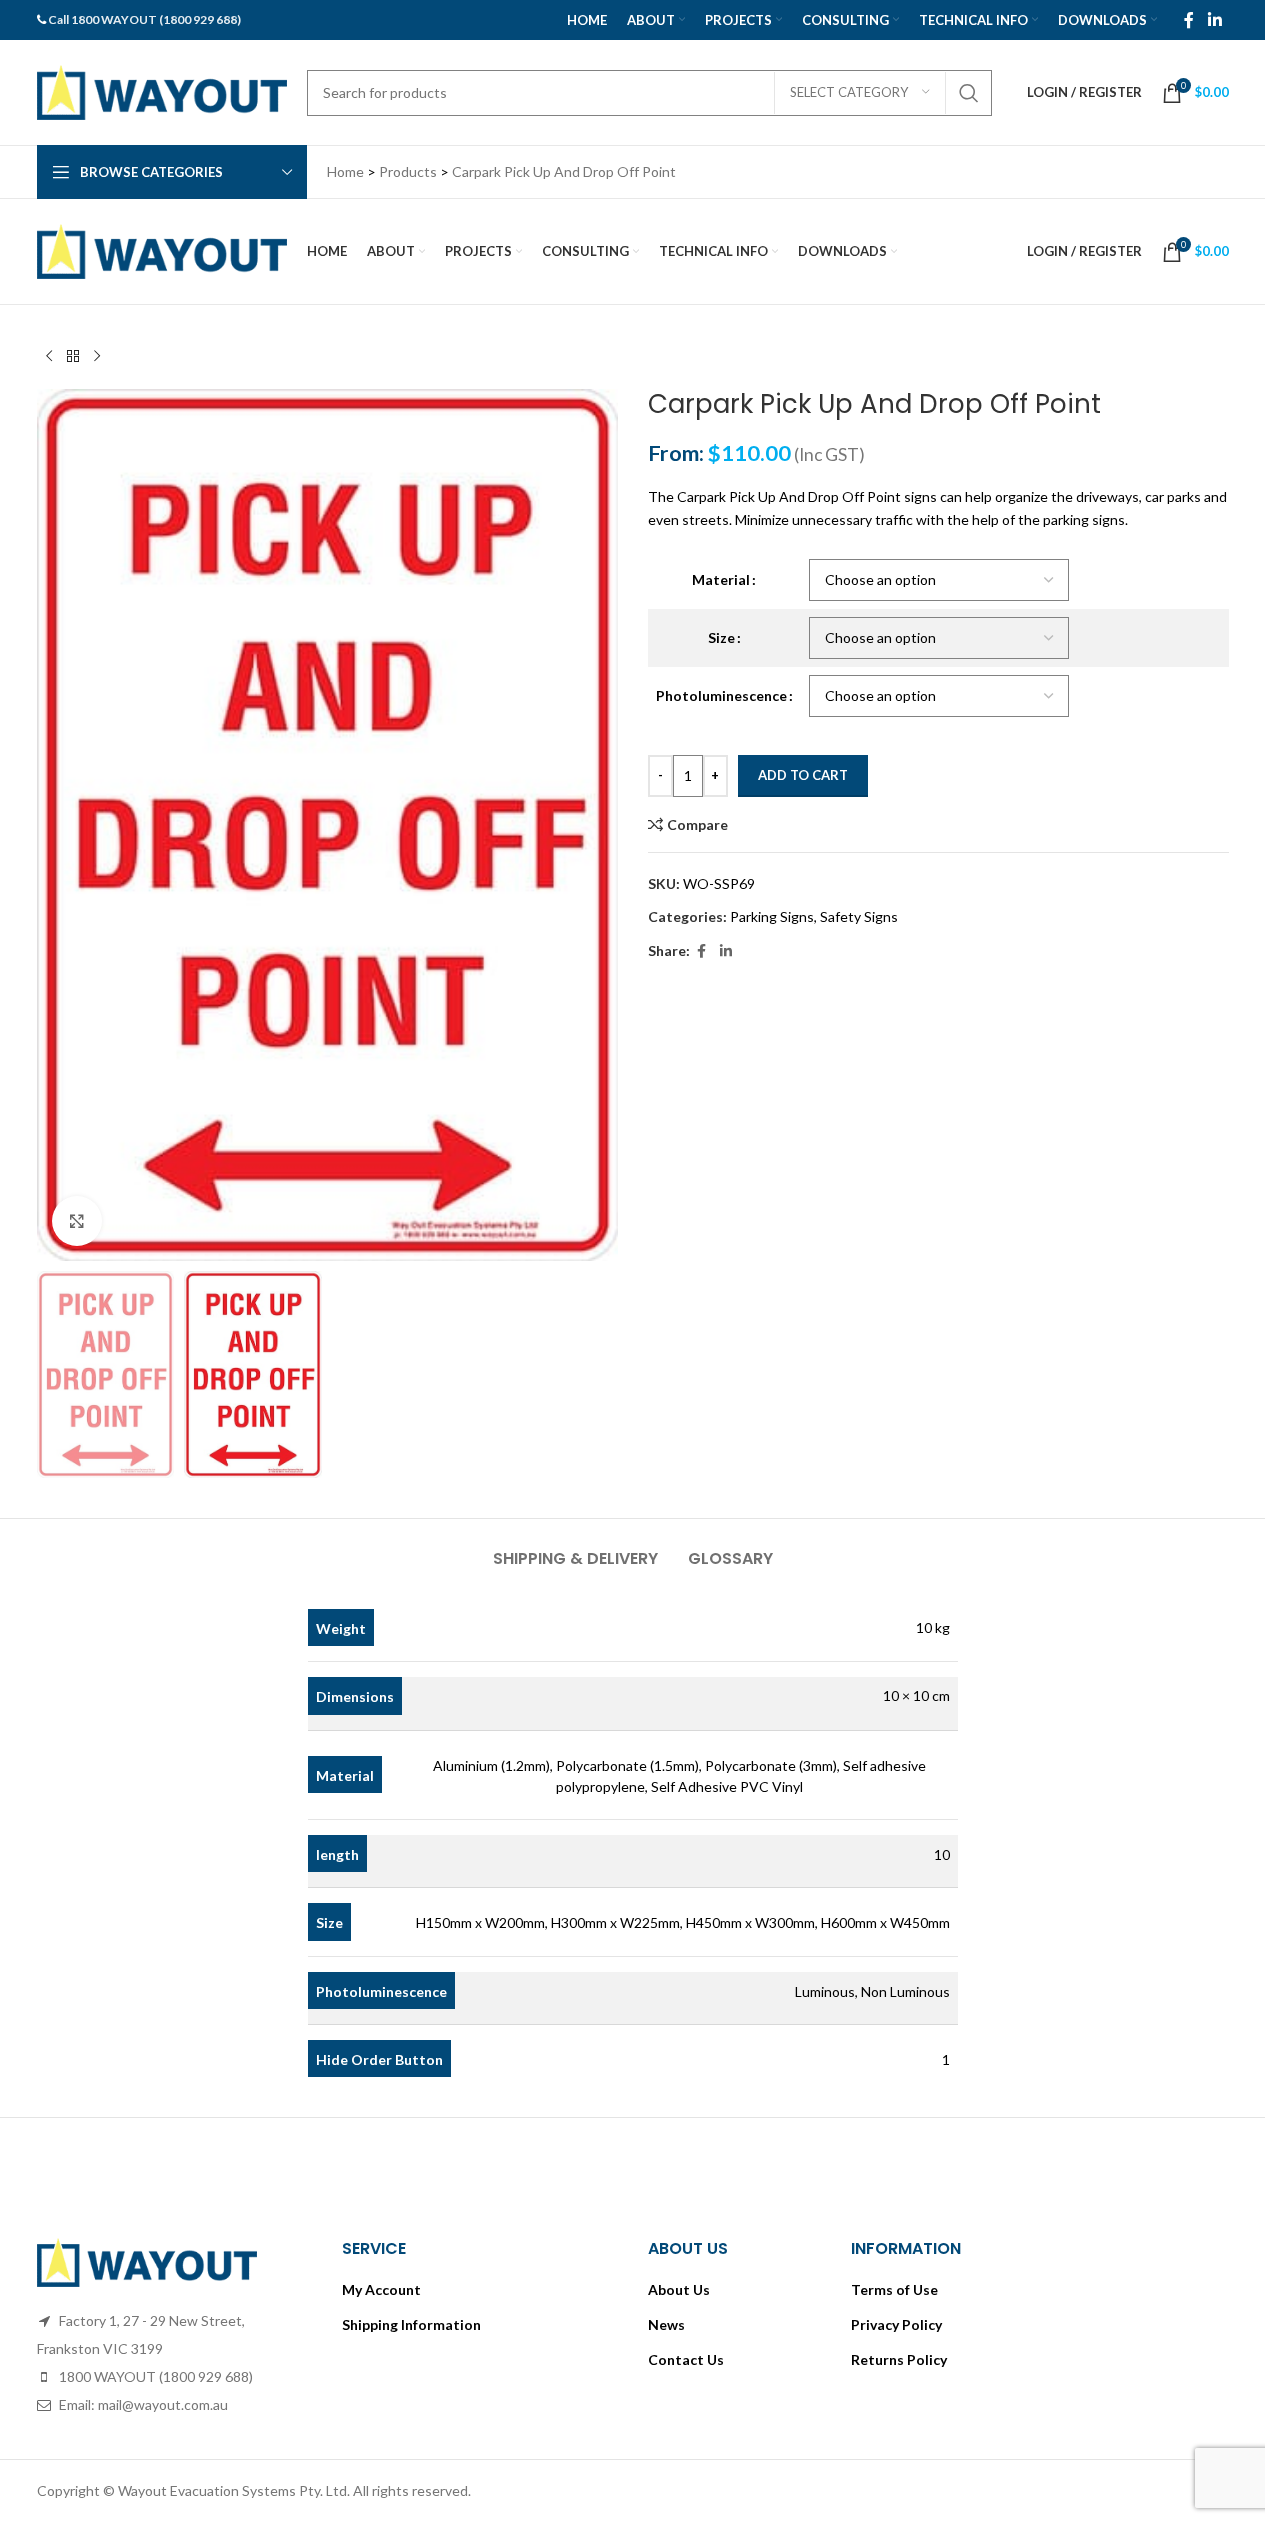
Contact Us (686, 2359)
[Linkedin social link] (1214, 20)
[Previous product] (49, 357)
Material (721, 579)
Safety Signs (859, 916)
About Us (679, 2289)
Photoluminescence (721, 695)
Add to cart (803, 775)
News (666, 2324)
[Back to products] (73, 357)
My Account (381, 2289)
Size (721, 637)
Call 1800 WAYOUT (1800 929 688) (144, 19)
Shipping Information (411, 2324)
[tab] (575, 1548)
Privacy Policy (896, 2324)
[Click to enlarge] (77, 1221)
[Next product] (97, 357)
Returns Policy (899, 2359)
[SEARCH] (969, 93)
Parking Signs (772, 916)
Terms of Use (894, 2289)
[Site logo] (162, 90)
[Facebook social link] (1189, 20)
